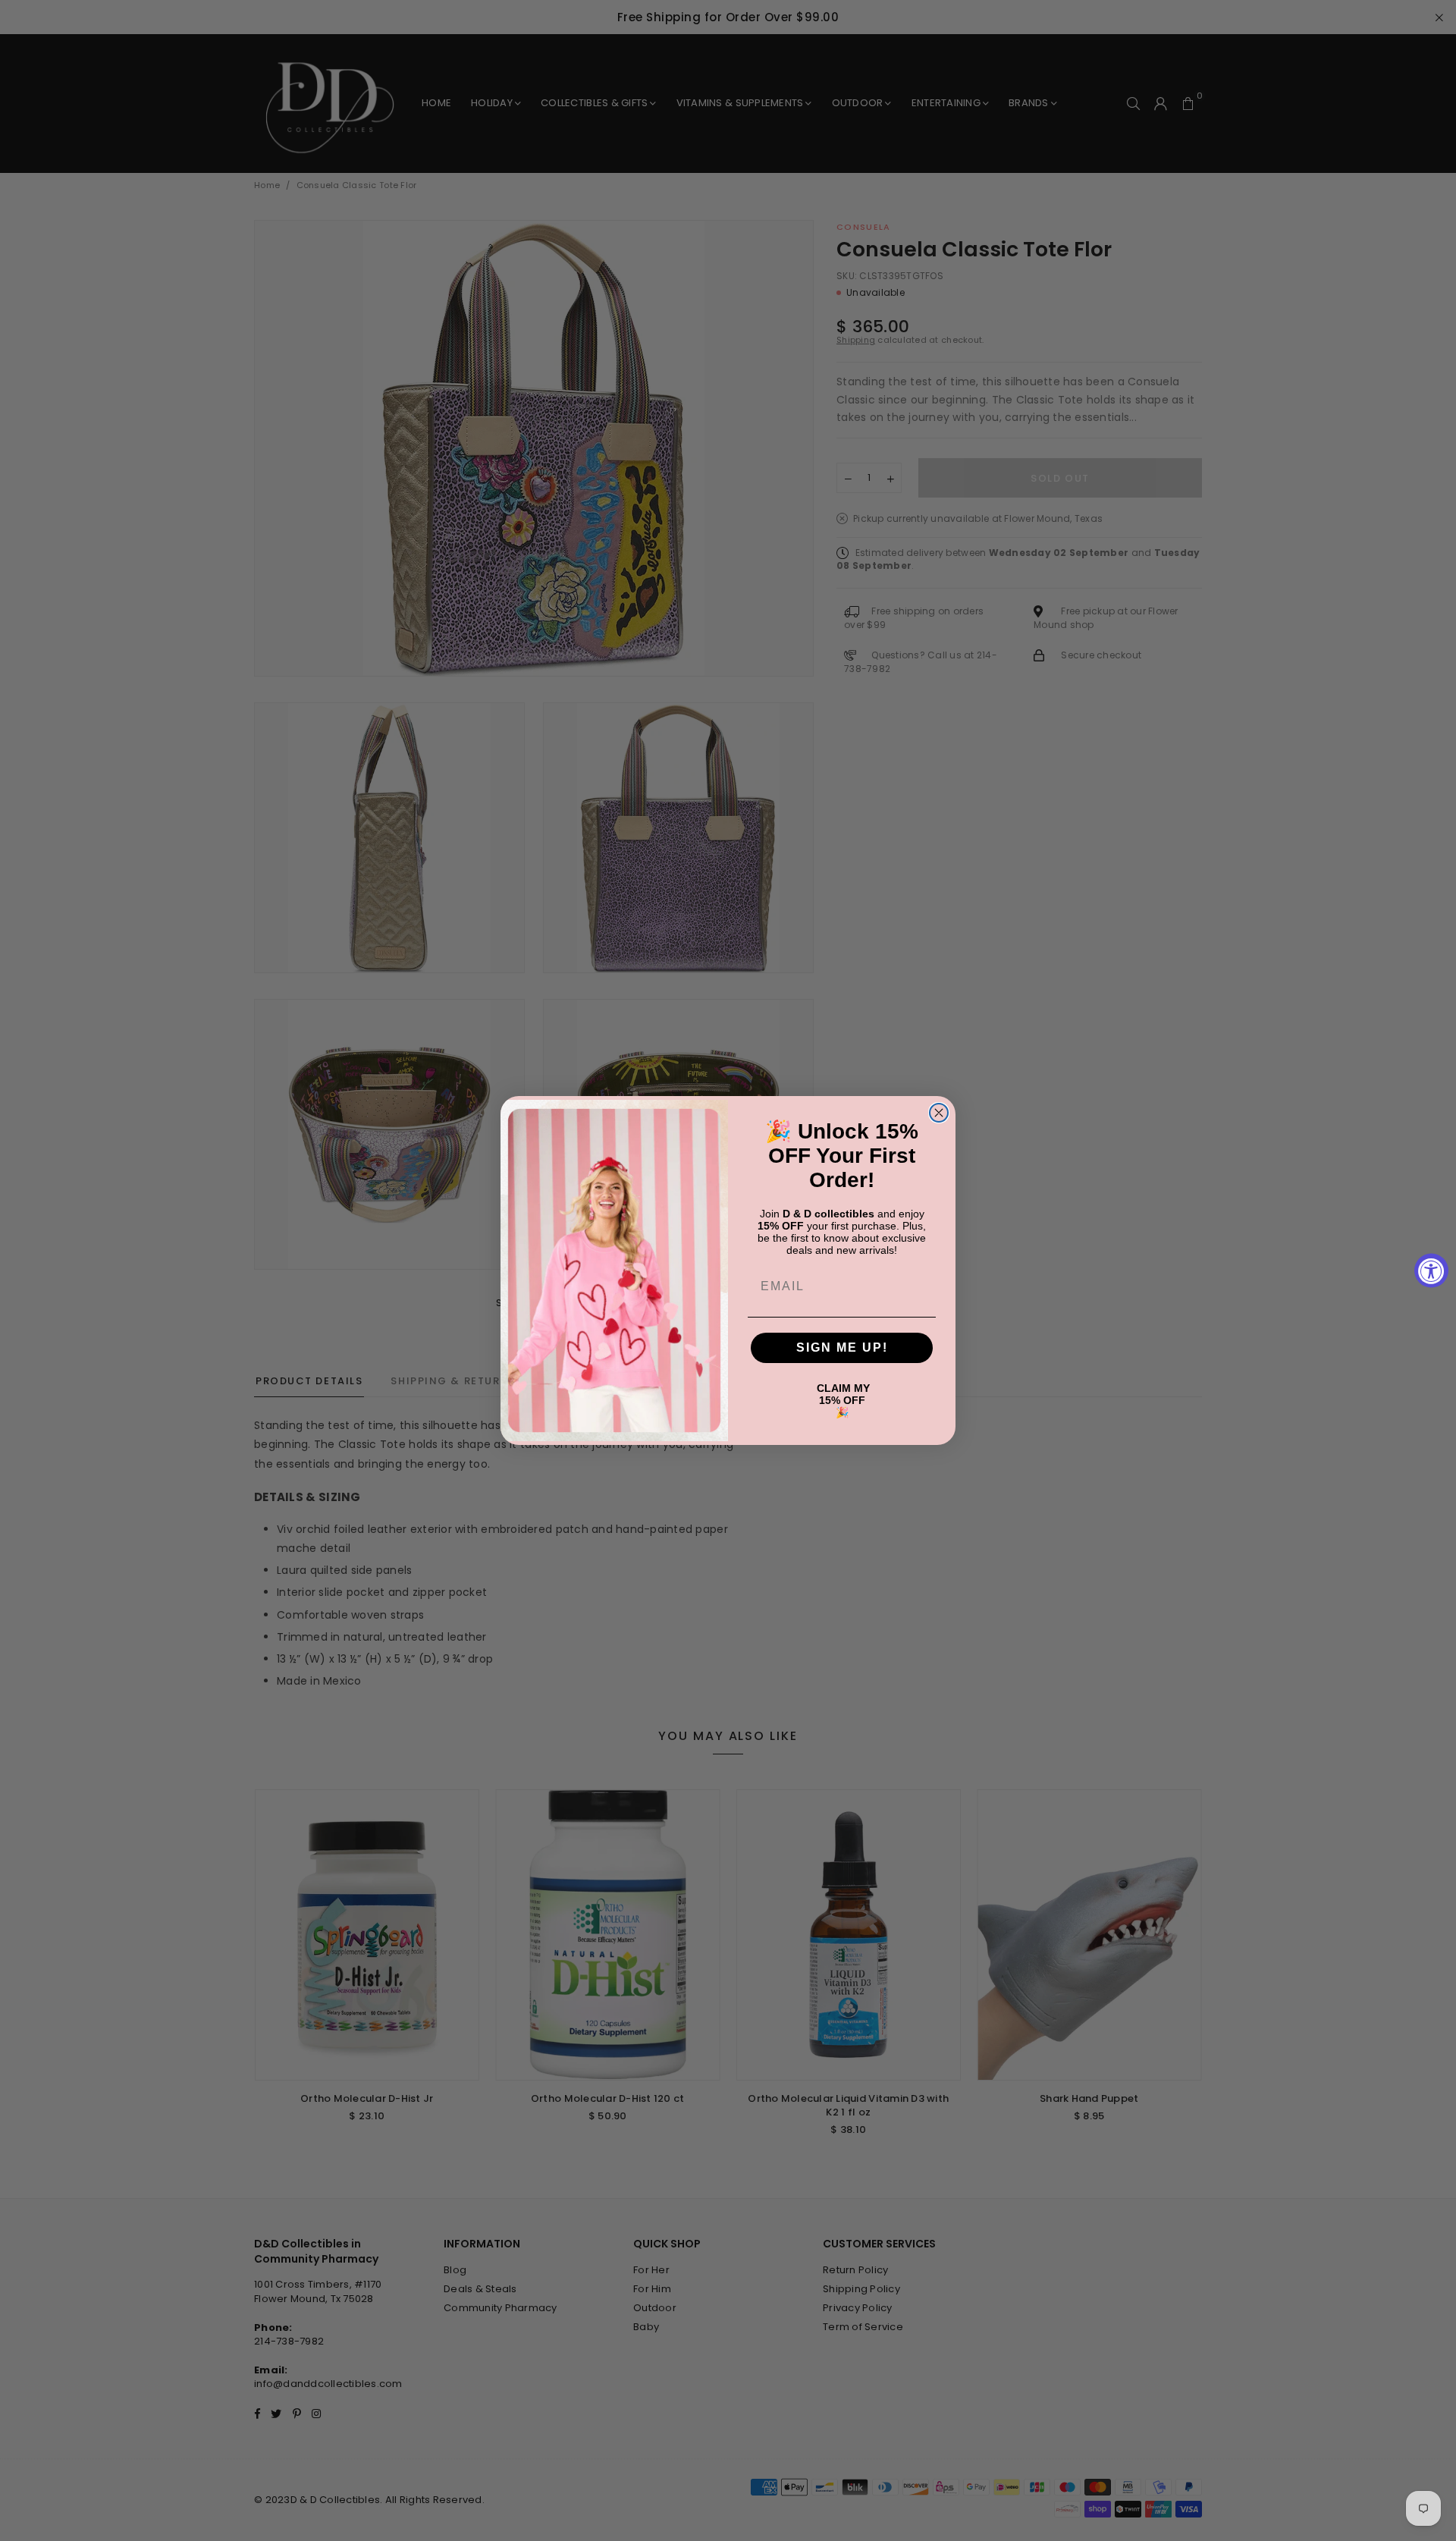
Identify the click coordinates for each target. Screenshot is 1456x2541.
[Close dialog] (939, 1113)
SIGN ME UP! (842, 1347)
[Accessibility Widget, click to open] (1431, 1271)
